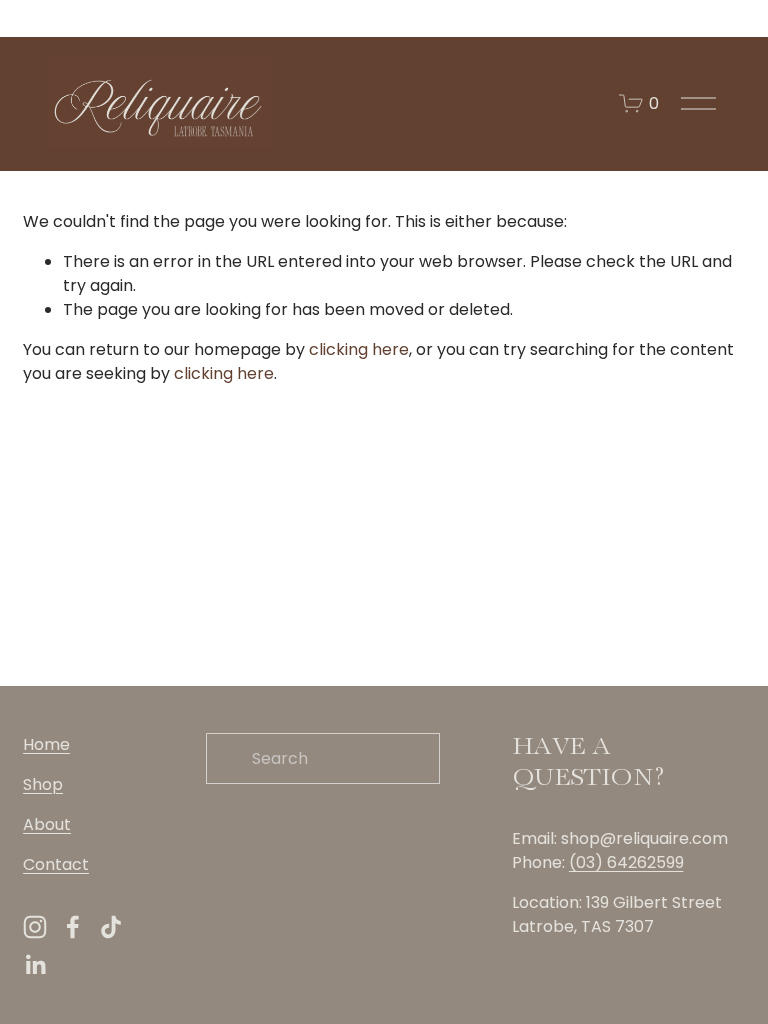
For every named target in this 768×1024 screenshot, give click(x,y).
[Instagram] (35, 927)
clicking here (359, 349)
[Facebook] (73, 927)
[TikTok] (111, 927)
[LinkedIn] (35, 965)
